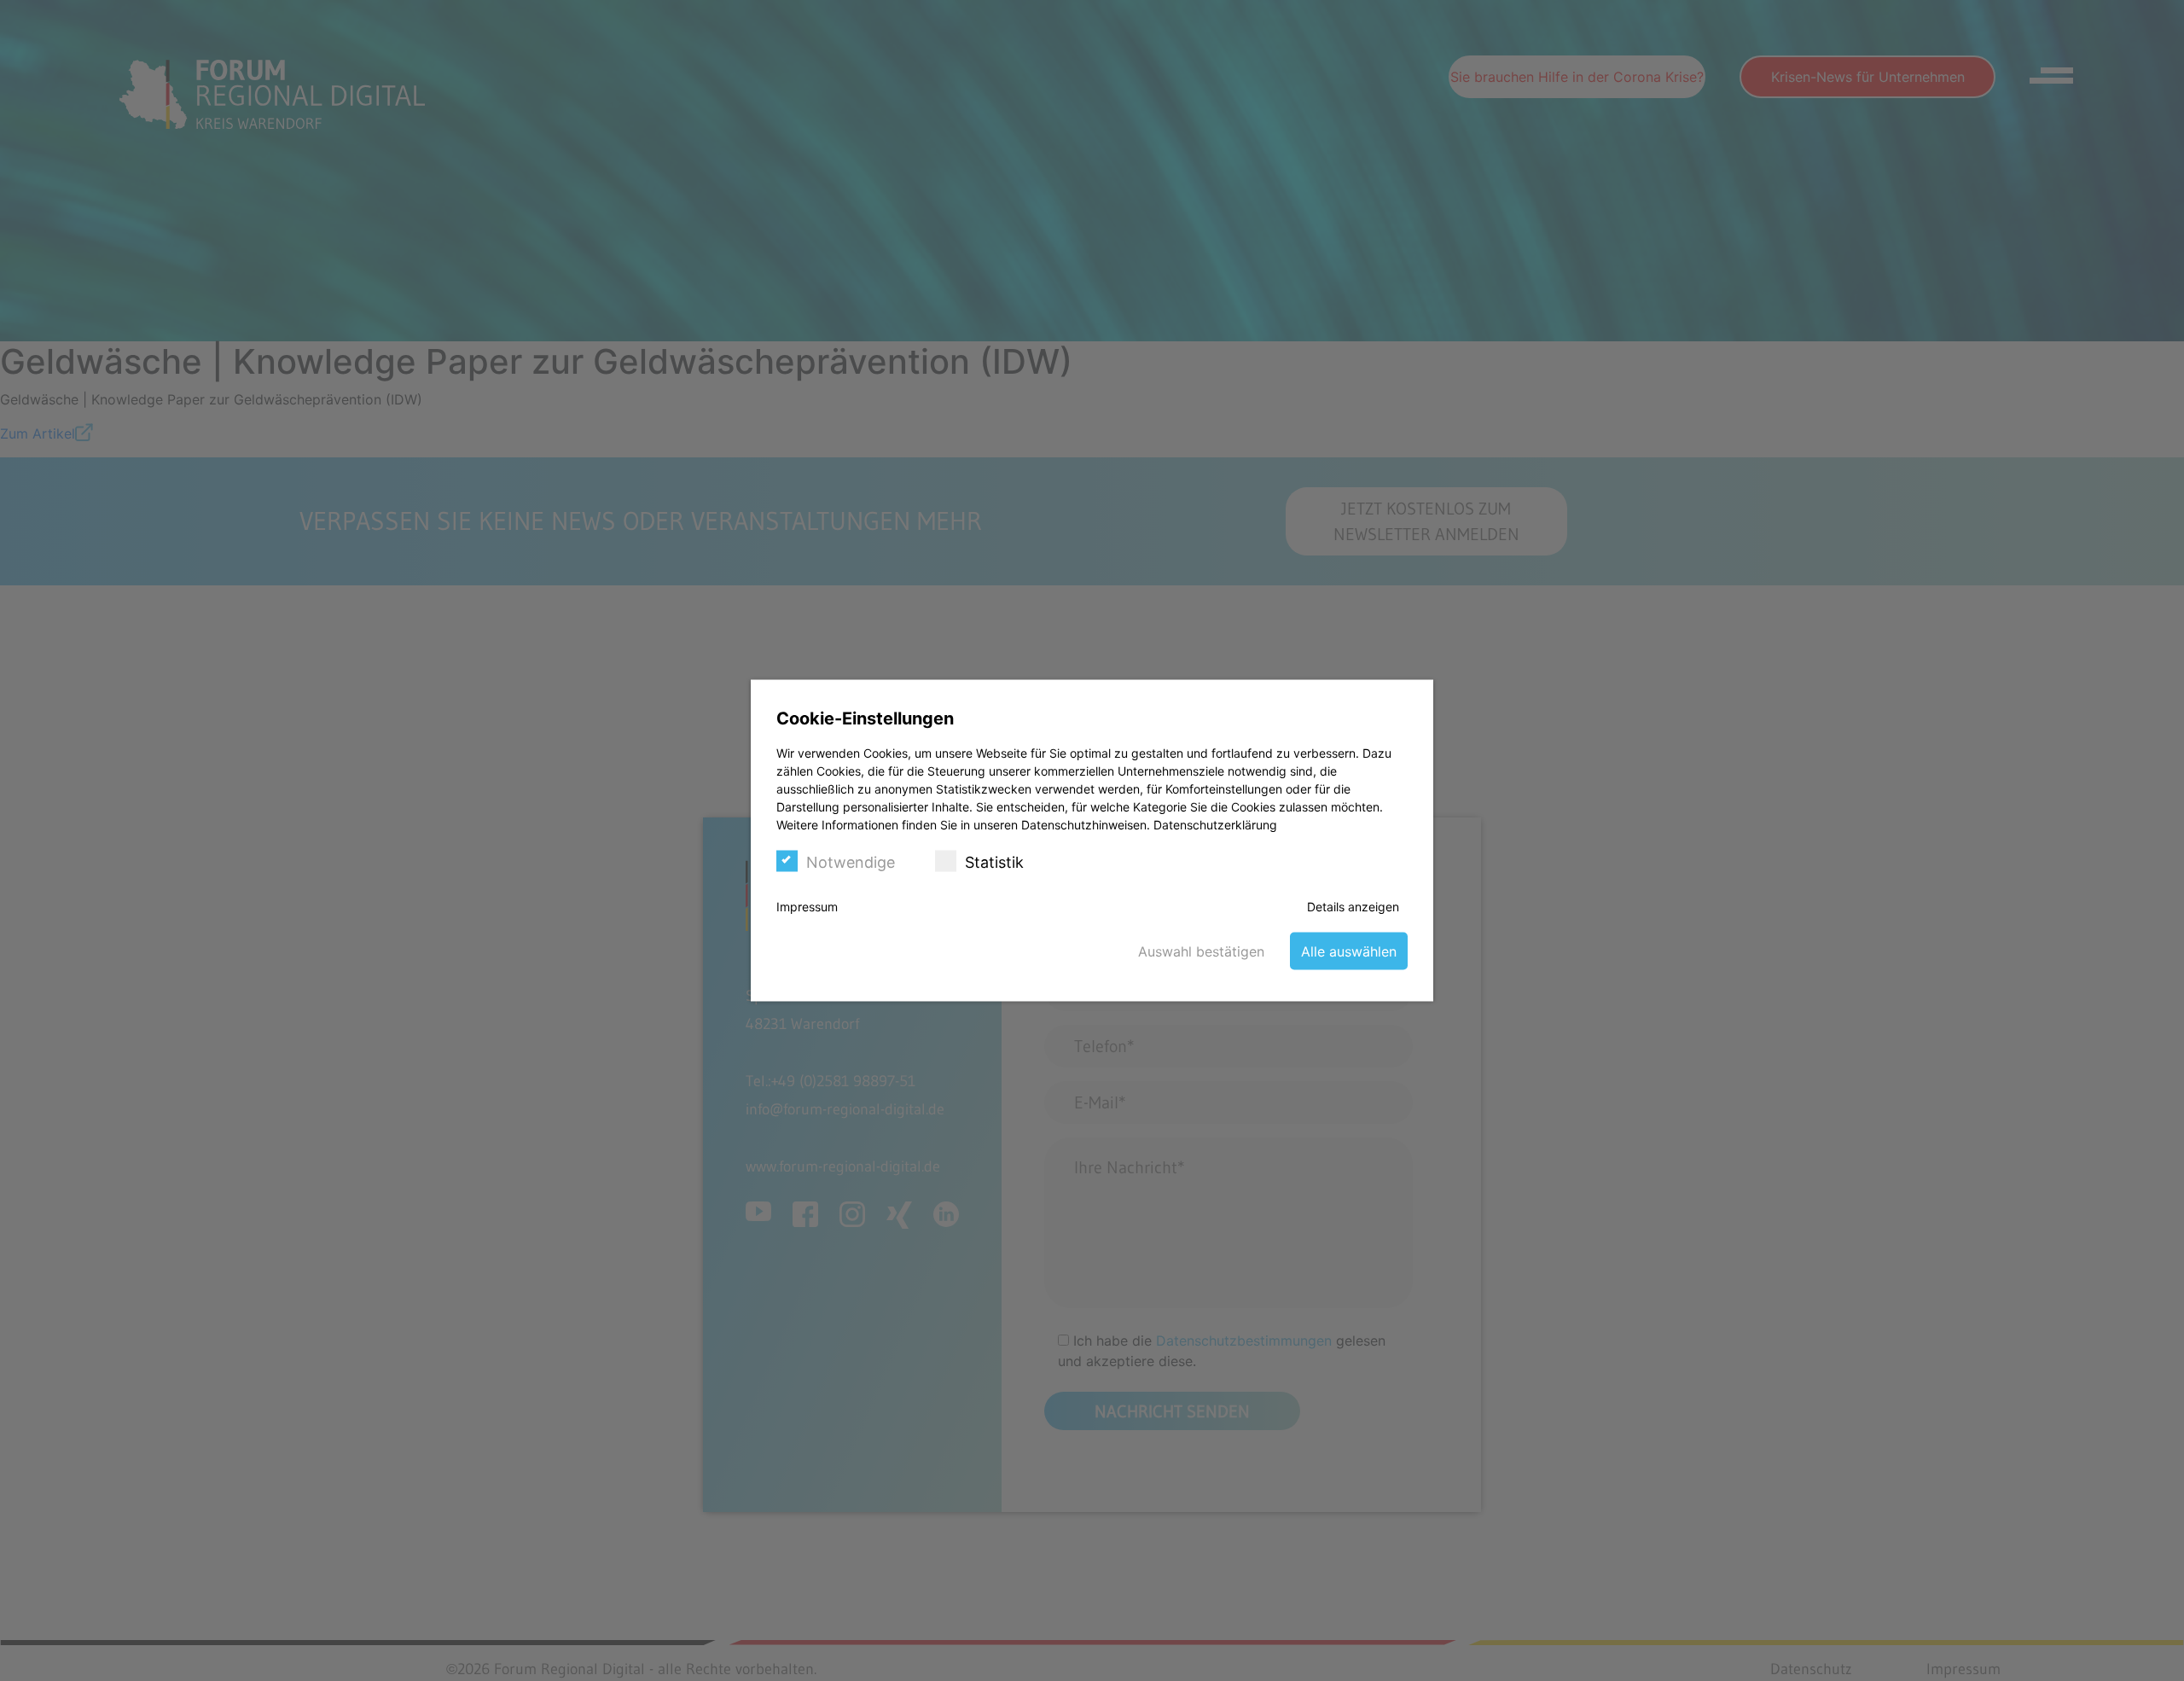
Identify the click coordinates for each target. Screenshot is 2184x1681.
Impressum (807, 907)
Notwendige (851, 862)
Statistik (994, 862)
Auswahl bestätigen (1201, 951)
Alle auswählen (1349, 951)
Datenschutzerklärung (1215, 825)
